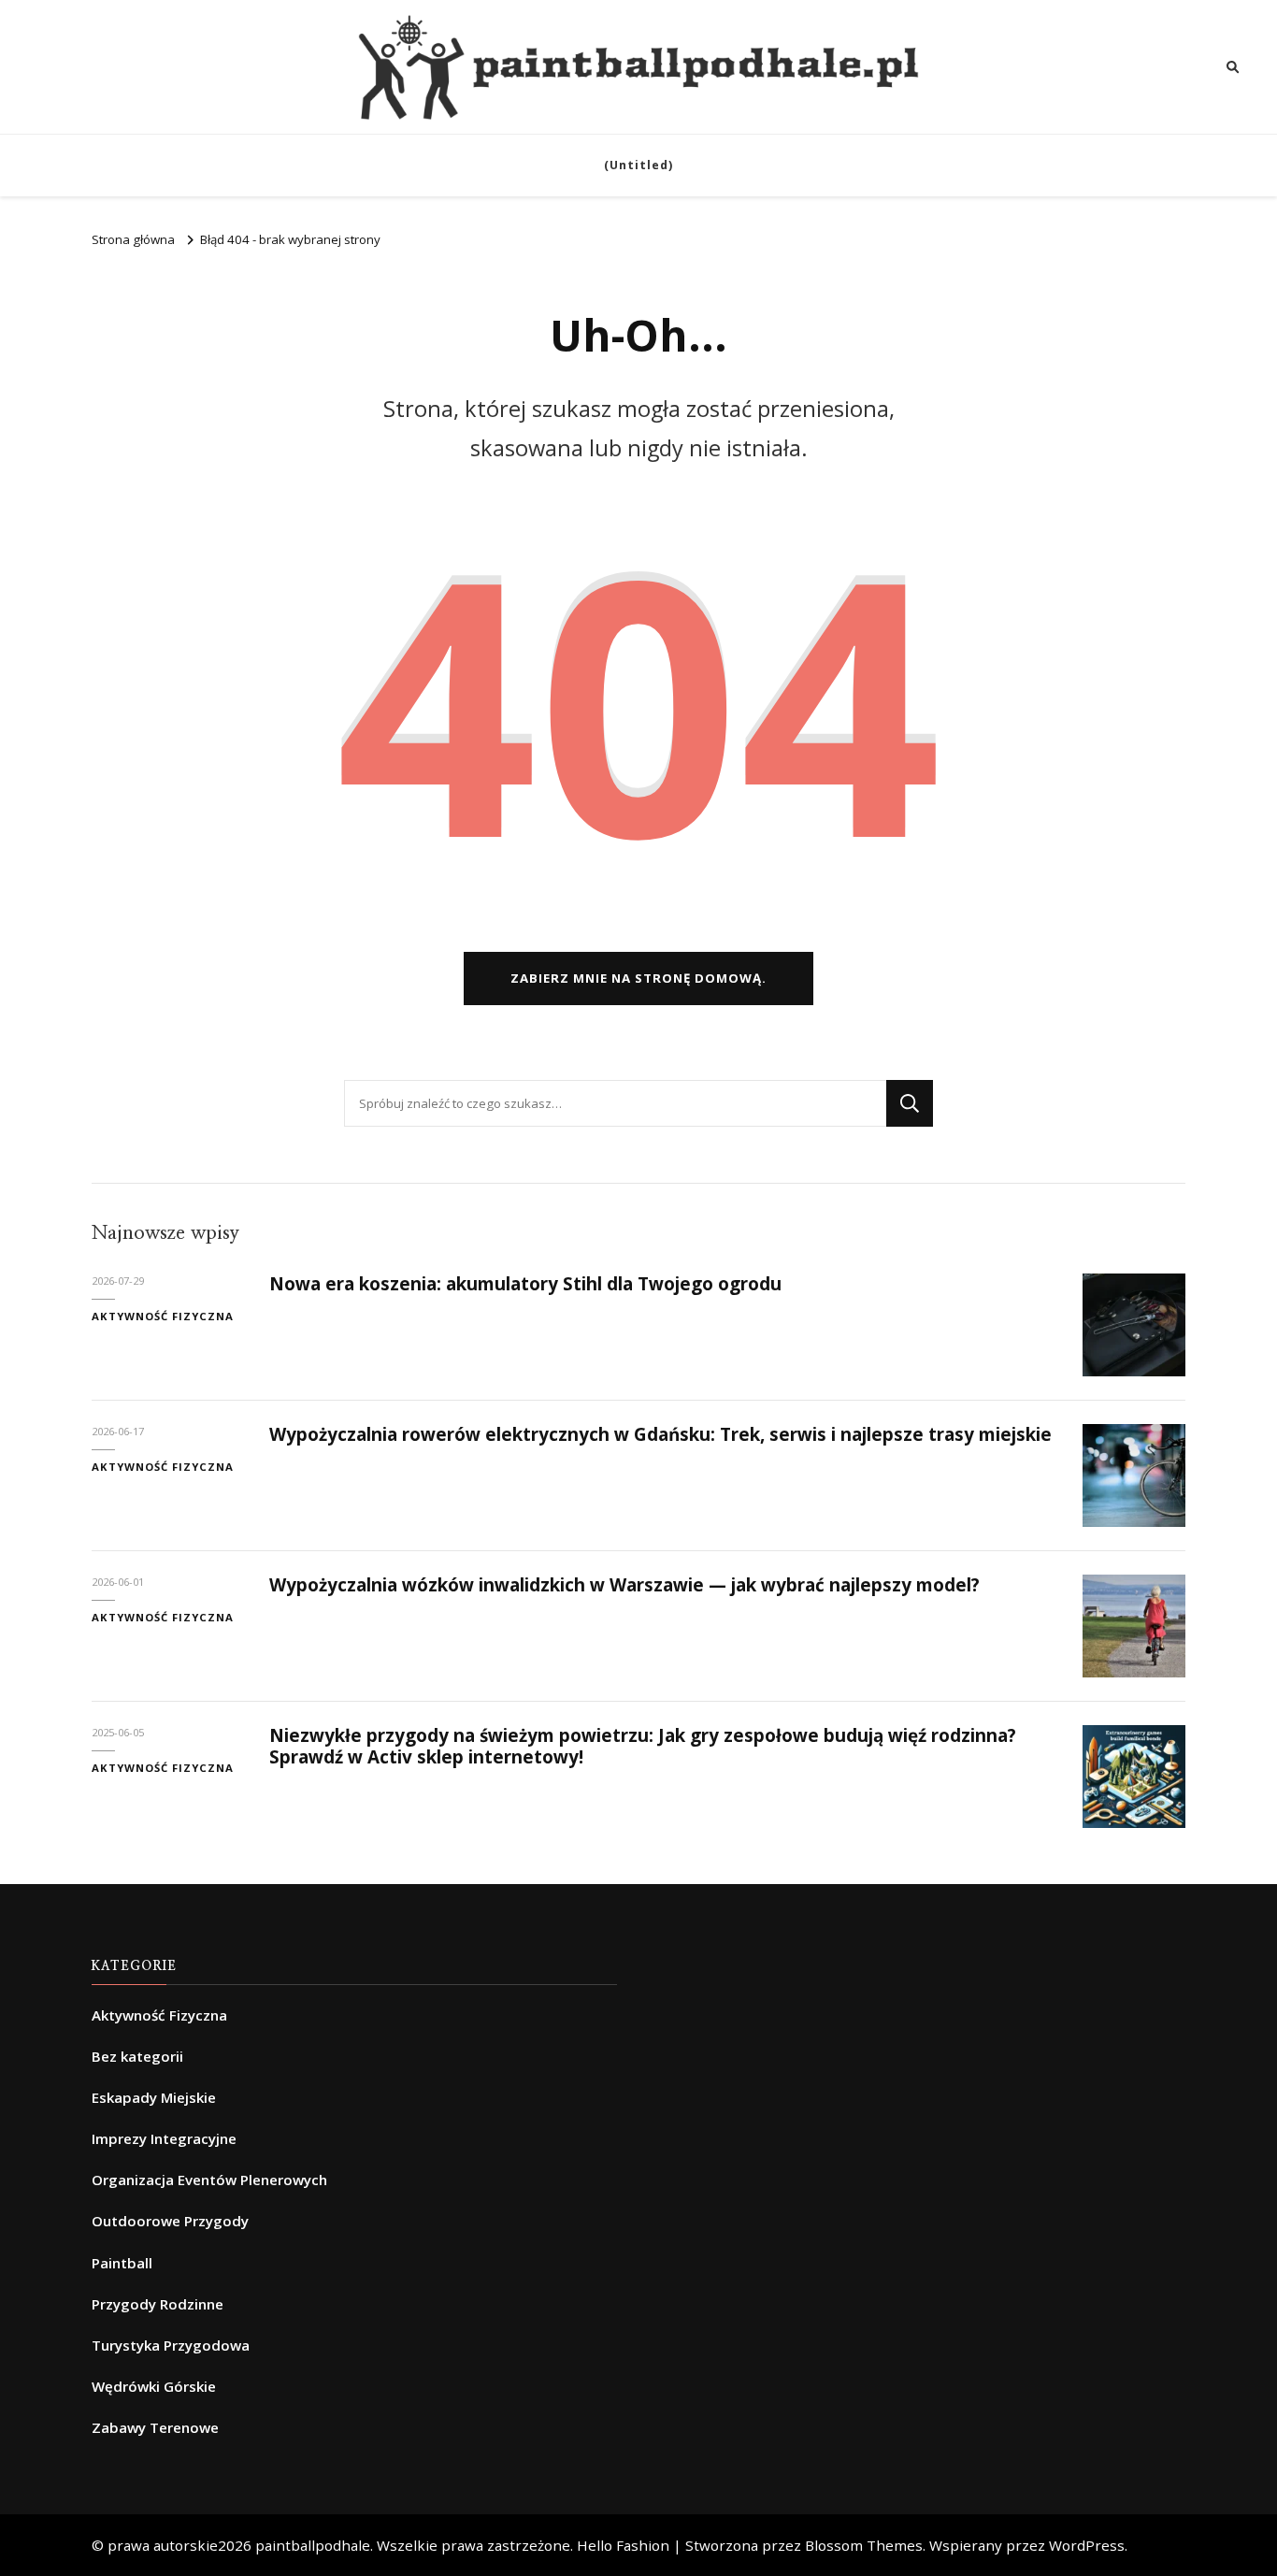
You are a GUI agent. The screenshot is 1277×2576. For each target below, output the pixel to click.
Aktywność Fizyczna (163, 1316)
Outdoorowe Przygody (170, 2221)
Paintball (122, 2263)
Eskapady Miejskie (154, 2097)
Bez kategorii (137, 2056)
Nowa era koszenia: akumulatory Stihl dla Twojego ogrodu (525, 1284)
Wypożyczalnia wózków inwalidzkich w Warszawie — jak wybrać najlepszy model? (624, 1585)
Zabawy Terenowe (155, 2427)
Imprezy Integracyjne (164, 2138)
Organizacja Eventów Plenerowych (209, 2180)
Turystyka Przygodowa (171, 2345)
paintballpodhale (313, 2545)
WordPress (1087, 2545)
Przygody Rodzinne (158, 2304)
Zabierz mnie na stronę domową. (638, 978)
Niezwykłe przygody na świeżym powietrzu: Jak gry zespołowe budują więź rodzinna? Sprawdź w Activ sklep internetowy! (643, 1746)
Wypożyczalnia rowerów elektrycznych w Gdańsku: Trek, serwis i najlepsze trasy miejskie (660, 1434)
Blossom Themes (864, 2545)
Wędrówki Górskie (154, 2386)
